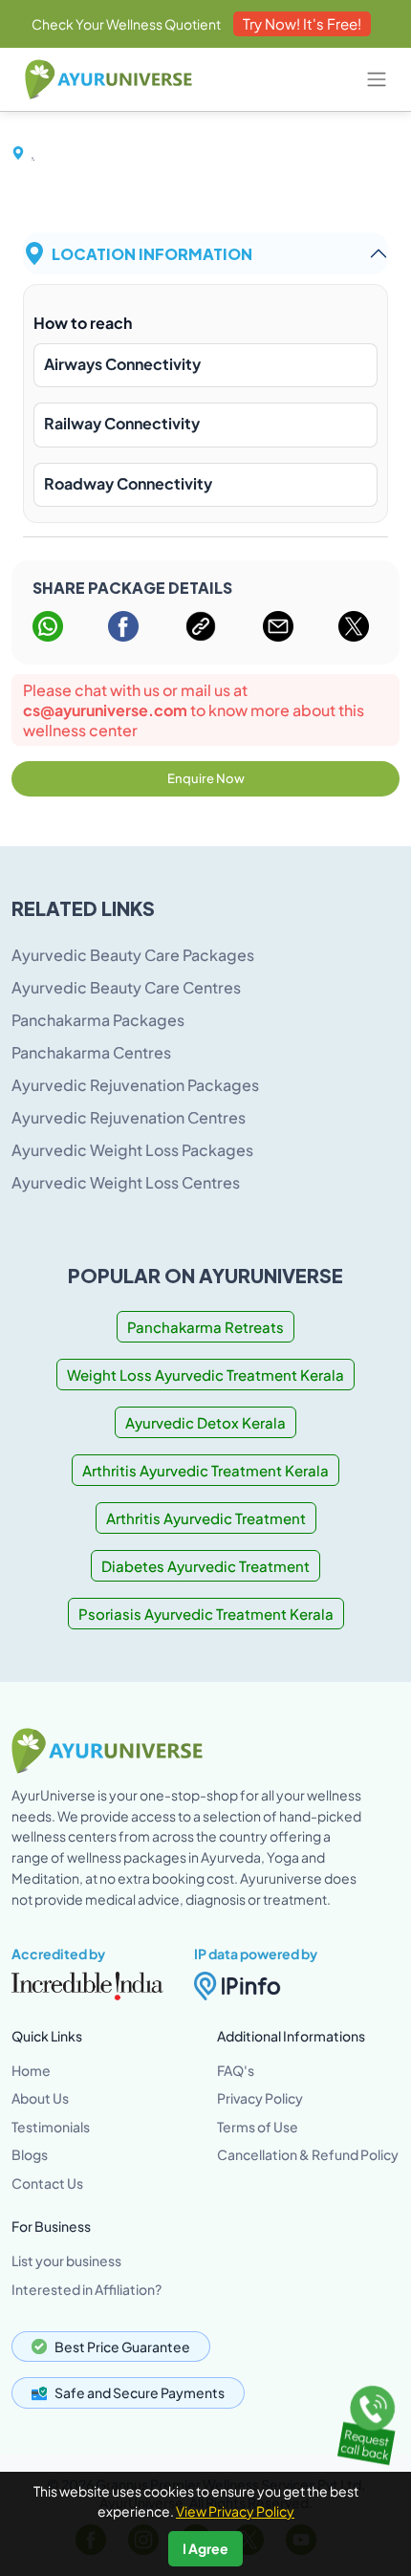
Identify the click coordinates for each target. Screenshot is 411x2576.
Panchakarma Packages (98, 1020)
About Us (40, 2098)
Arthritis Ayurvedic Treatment (206, 1518)
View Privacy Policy (235, 2511)
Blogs (30, 2154)
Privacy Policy (260, 2098)
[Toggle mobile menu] (377, 79)
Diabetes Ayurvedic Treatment (205, 1566)
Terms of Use (258, 2127)
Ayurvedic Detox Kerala (205, 1422)
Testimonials (51, 2127)
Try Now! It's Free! (302, 23)
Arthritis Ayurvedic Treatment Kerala (205, 1470)
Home (31, 2070)
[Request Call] (370, 2421)
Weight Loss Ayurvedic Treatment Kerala (205, 1375)
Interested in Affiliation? (87, 2289)
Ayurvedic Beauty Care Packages (133, 955)
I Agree (205, 2548)
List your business (66, 2260)
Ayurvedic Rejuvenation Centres (129, 1117)
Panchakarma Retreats (205, 1327)
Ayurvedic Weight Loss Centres (126, 1182)
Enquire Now (206, 778)
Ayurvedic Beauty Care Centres (126, 987)
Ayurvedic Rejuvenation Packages (135, 1085)
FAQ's (236, 2070)
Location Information (152, 253)
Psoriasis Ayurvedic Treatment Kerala (206, 1614)
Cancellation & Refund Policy (308, 2154)
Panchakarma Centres (91, 1052)
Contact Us (47, 2183)
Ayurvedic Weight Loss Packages (132, 1150)
